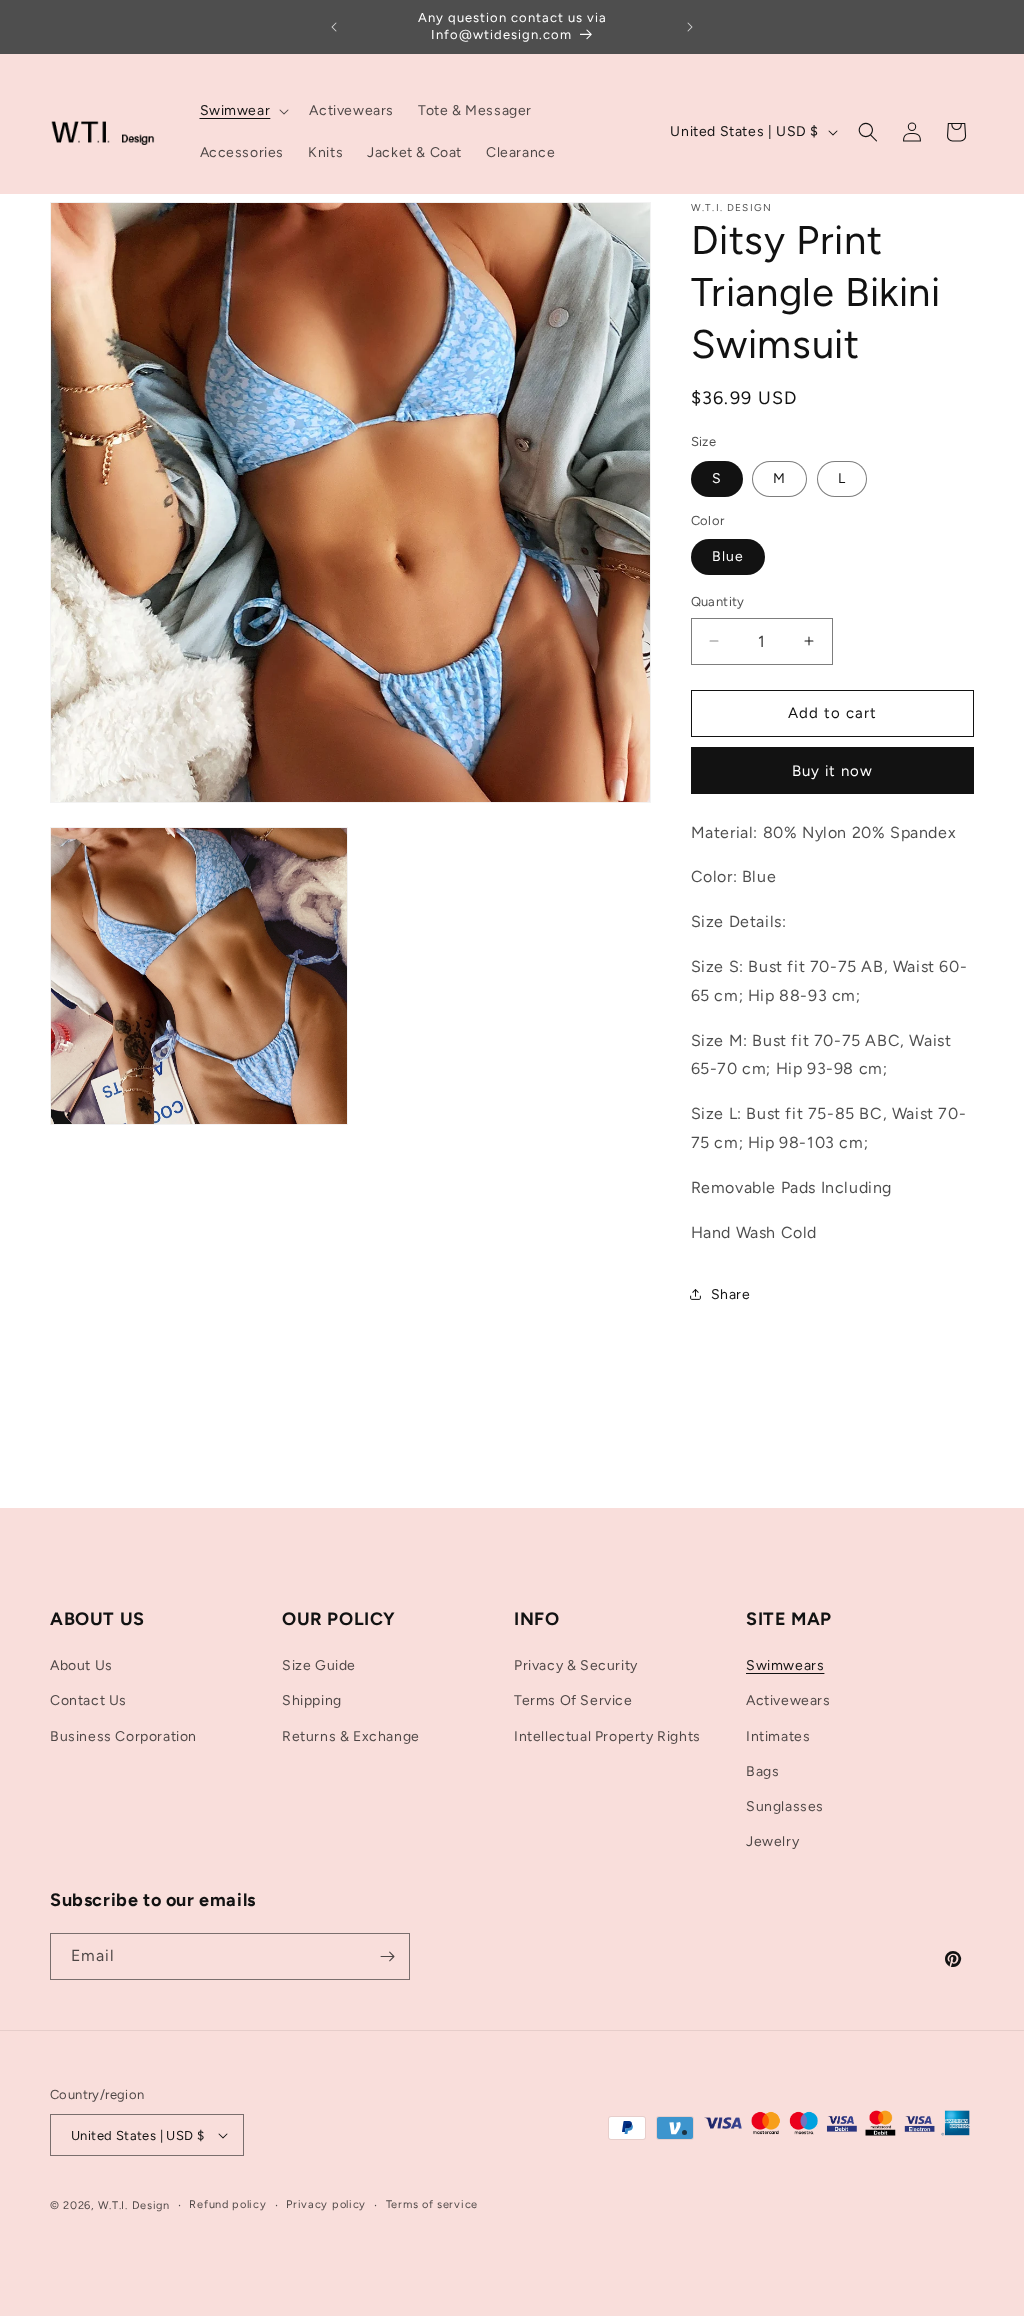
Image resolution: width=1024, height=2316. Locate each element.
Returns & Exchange (351, 1736)
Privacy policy (326, 2204)
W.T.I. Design (134, 2205)
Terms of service (432, 2204)
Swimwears (785, 1665)
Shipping (312, 1700)
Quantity (718, 601)
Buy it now (832, 771)
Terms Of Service (573, 1700)
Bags (762, 1771)
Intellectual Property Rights (607, 1736)
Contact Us (88, 1700)
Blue (728, 556)
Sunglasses (785, 1806)
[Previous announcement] (334, 27)
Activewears (788, 1700)
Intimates (778, 1736)
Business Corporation (123, 1736)
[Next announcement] (690, 27)
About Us (81, 1665)
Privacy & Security (576, 1665)
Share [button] (731, 1294)
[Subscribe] (387, 1956)
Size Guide (319, 1665)
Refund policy (227, 2204)
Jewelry (772, 1841)
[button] (243, 111)
